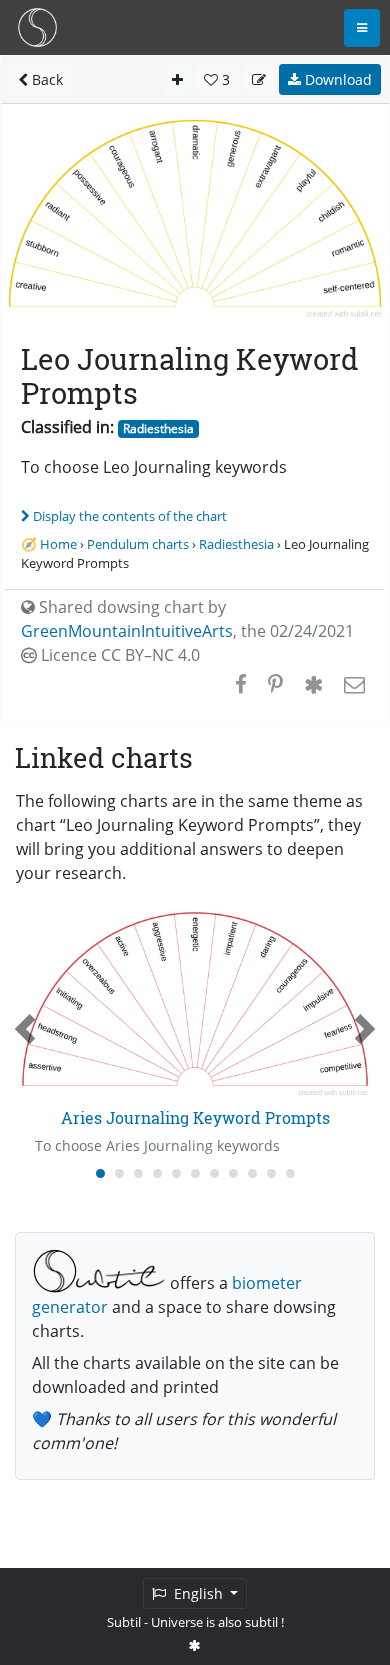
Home (58, 544)
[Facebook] (241, 684)
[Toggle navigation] (362, 28)
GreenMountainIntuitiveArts (127, 631)
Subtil (124, 1622)
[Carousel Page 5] (176, 1173)
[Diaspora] (313, 684)
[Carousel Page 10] (271, 1173)
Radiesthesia (158, 428)
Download (336, 79)
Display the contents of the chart (130, 516)
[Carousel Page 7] (214, 1173)
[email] (352, 684)
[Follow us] (195, 1645)
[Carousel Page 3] (138, 1173)
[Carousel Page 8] (233, 1173)
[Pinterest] (275, 684)
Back (45, 79)
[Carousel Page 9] (252, 1173)
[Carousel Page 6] (195, 1173)
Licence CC (118, 655)
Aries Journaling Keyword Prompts (195, 1117)
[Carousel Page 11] (290, 1173)
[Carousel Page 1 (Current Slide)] (100, 1173)
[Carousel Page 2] (119, 1173)
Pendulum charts (138, 544)
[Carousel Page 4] (157, 1173)
